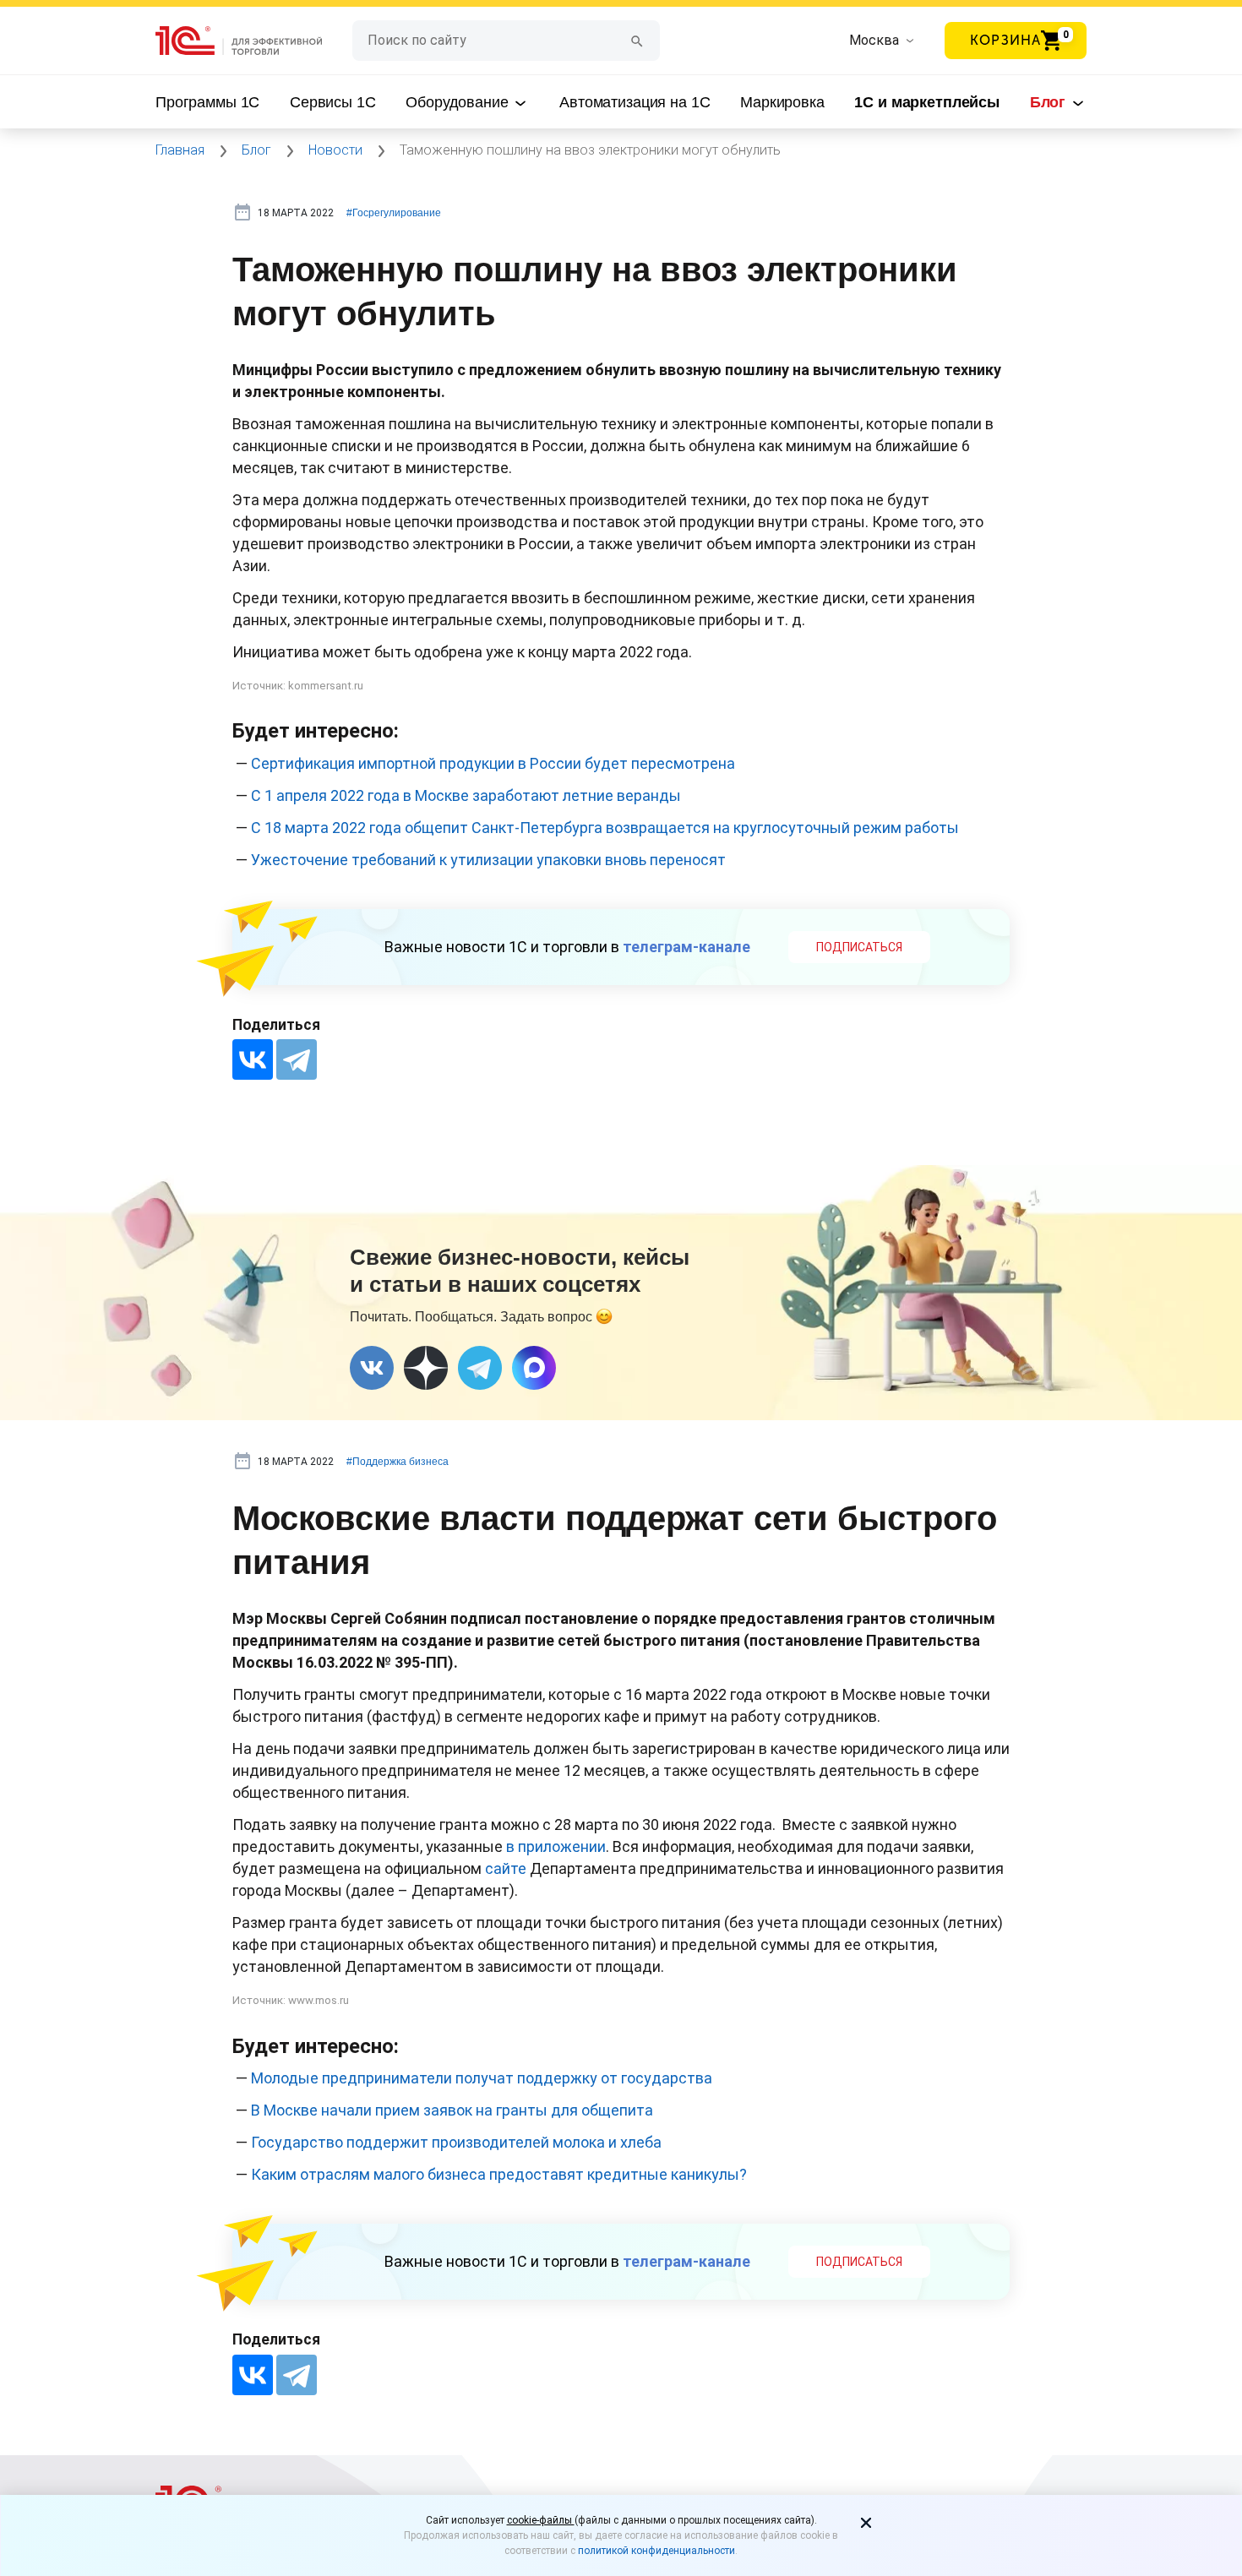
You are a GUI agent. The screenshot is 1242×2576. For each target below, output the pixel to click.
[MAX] (534, 1368)
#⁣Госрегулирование (394, 213)
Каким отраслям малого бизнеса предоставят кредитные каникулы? (499, 2174)
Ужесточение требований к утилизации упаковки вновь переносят (488, 860)
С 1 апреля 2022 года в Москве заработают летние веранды (466, 795)
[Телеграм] (480, 1368)
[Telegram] (297, 1059)
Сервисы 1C (333, 102)
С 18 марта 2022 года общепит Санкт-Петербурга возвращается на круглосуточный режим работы (605, 828)
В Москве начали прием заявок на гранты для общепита (452, 2110)
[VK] (372, 1368)
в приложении (556, 1846)
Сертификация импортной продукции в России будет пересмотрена (493, 763)
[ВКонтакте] (253, 1059)
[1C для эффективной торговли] (254, 41)
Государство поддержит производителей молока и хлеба (456, 2142)
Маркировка (782, 102)
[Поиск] (637, 40)
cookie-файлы (541, 2520)
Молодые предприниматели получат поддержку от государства (482, 2078)
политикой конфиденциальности (656, 2551)
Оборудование (459, 102)
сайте (506, 1868)
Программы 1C (207, 102)
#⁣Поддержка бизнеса (398, 1462)
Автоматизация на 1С (635, 102)
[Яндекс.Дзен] (426, 1368)
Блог (1050, 102)
